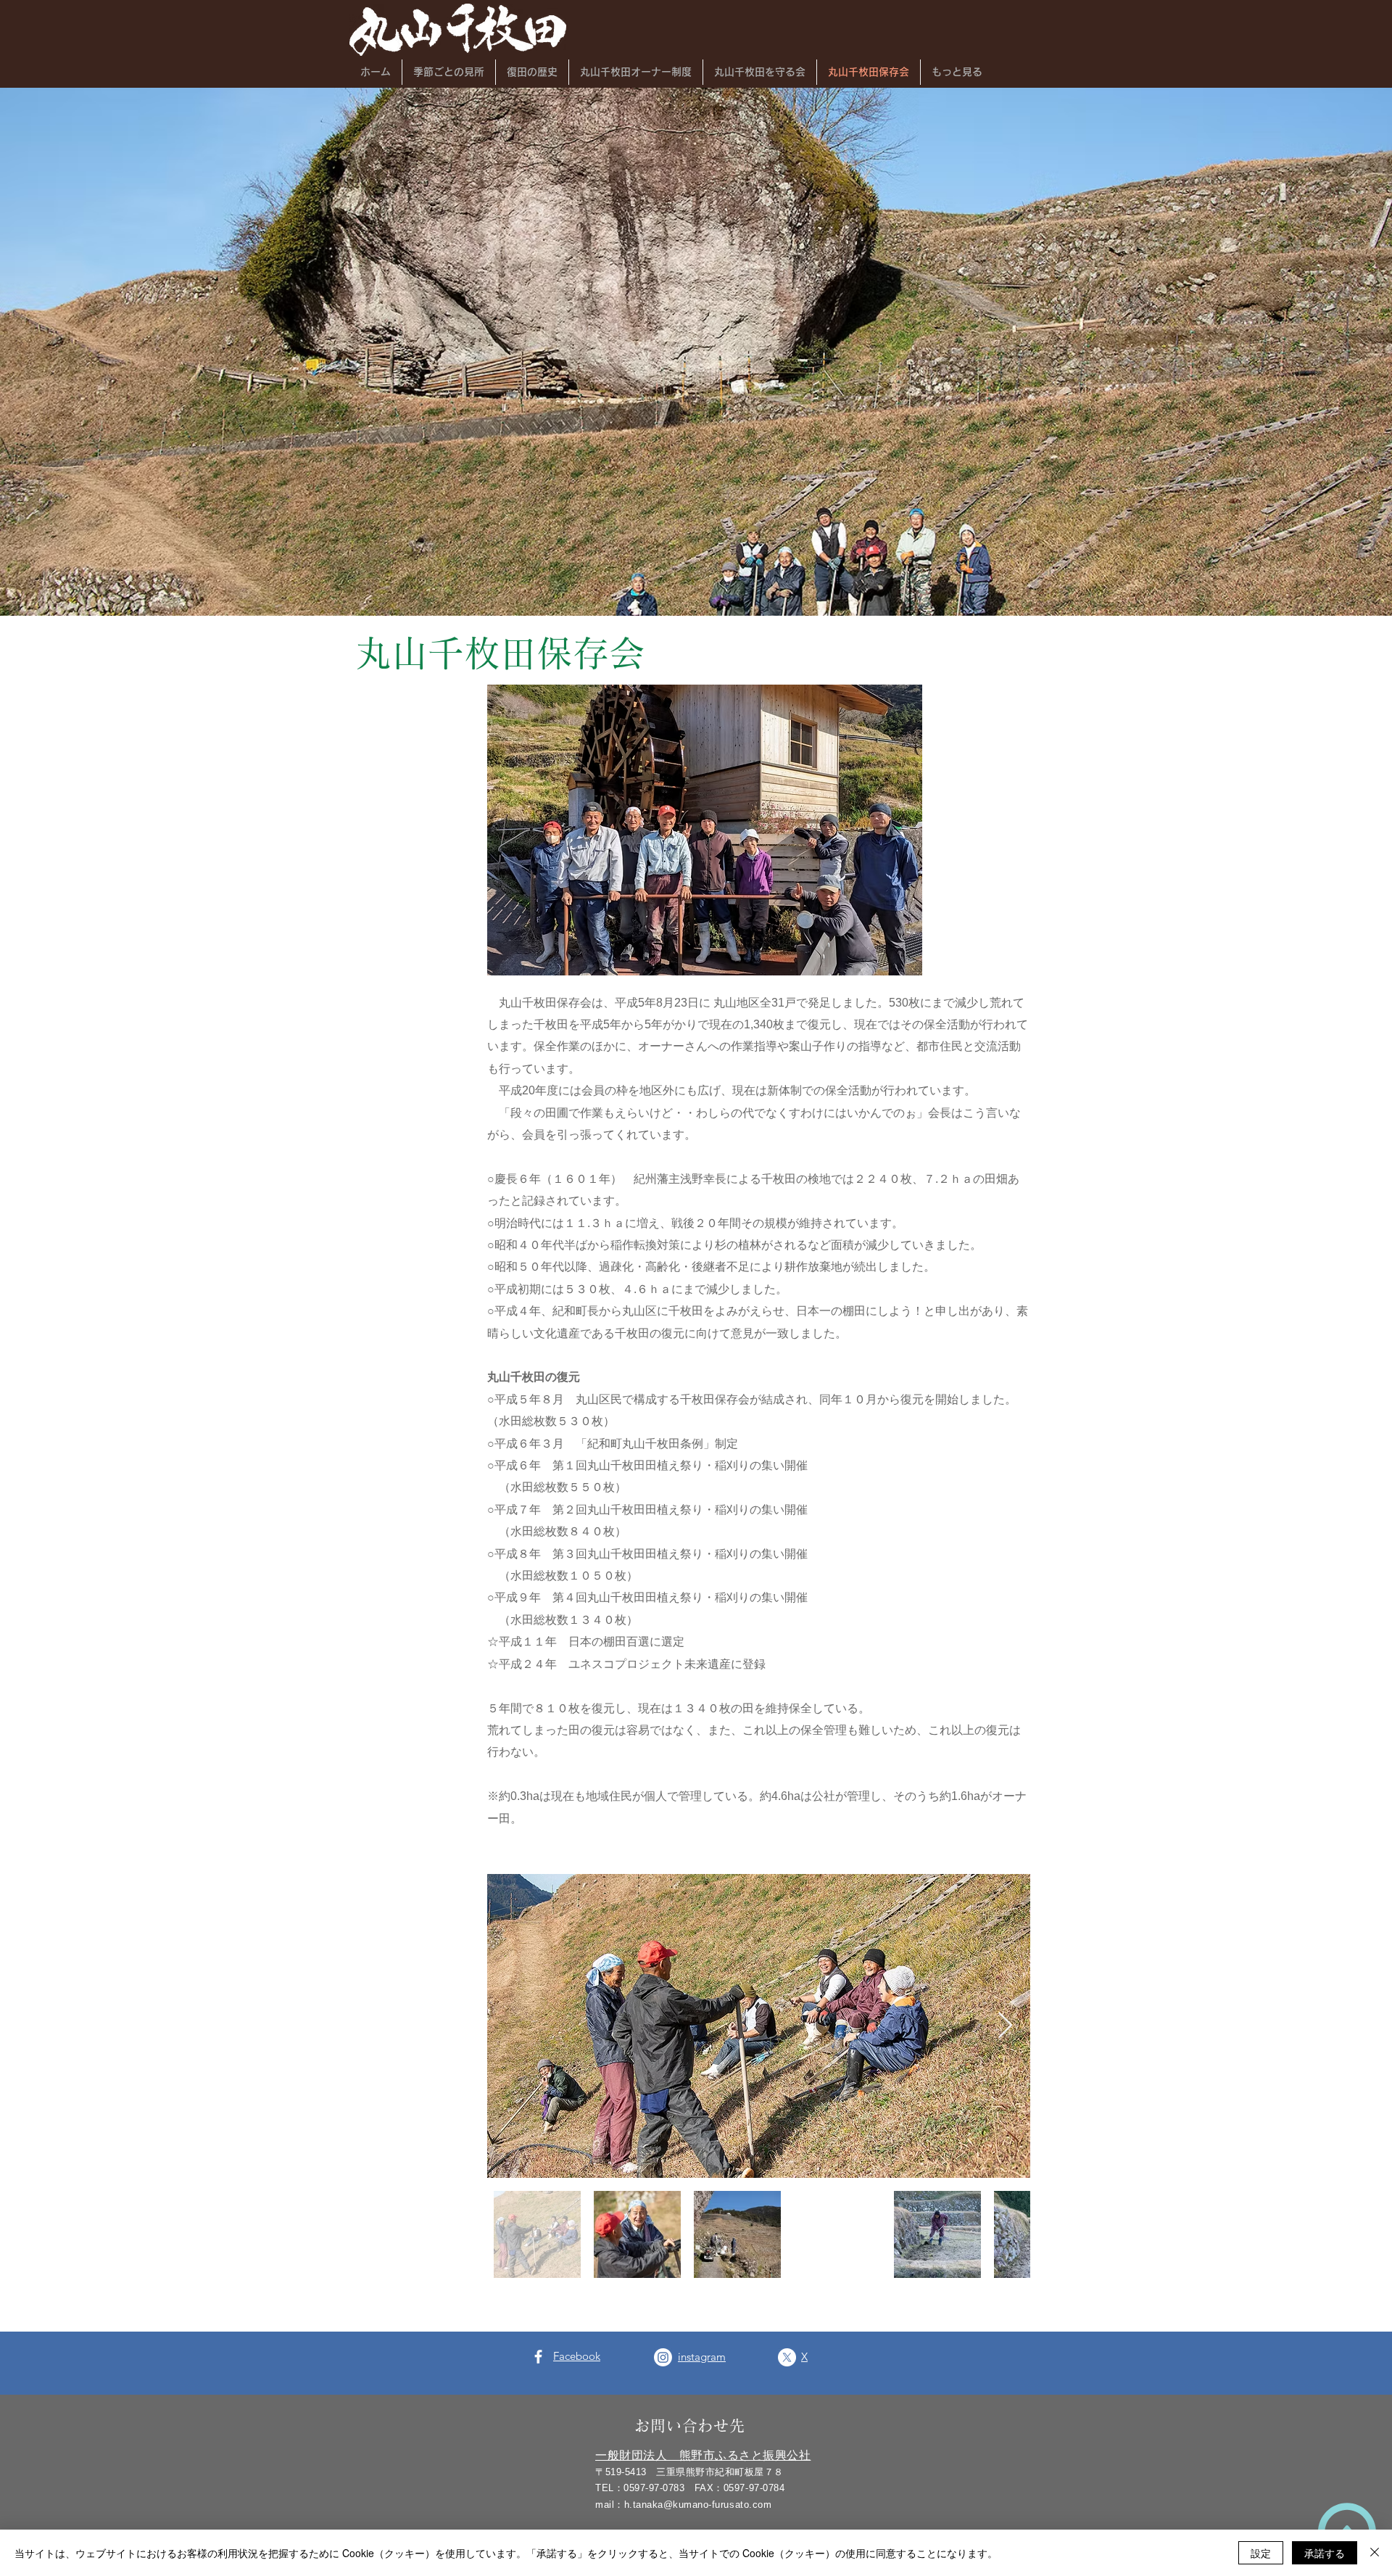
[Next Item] (1005, 2026)
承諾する (1325, 2553)
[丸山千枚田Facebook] (538, 2357)
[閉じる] (1375, 2553)
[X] (787, 2357)
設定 (1261, 2553)
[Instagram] (663, 2357)
